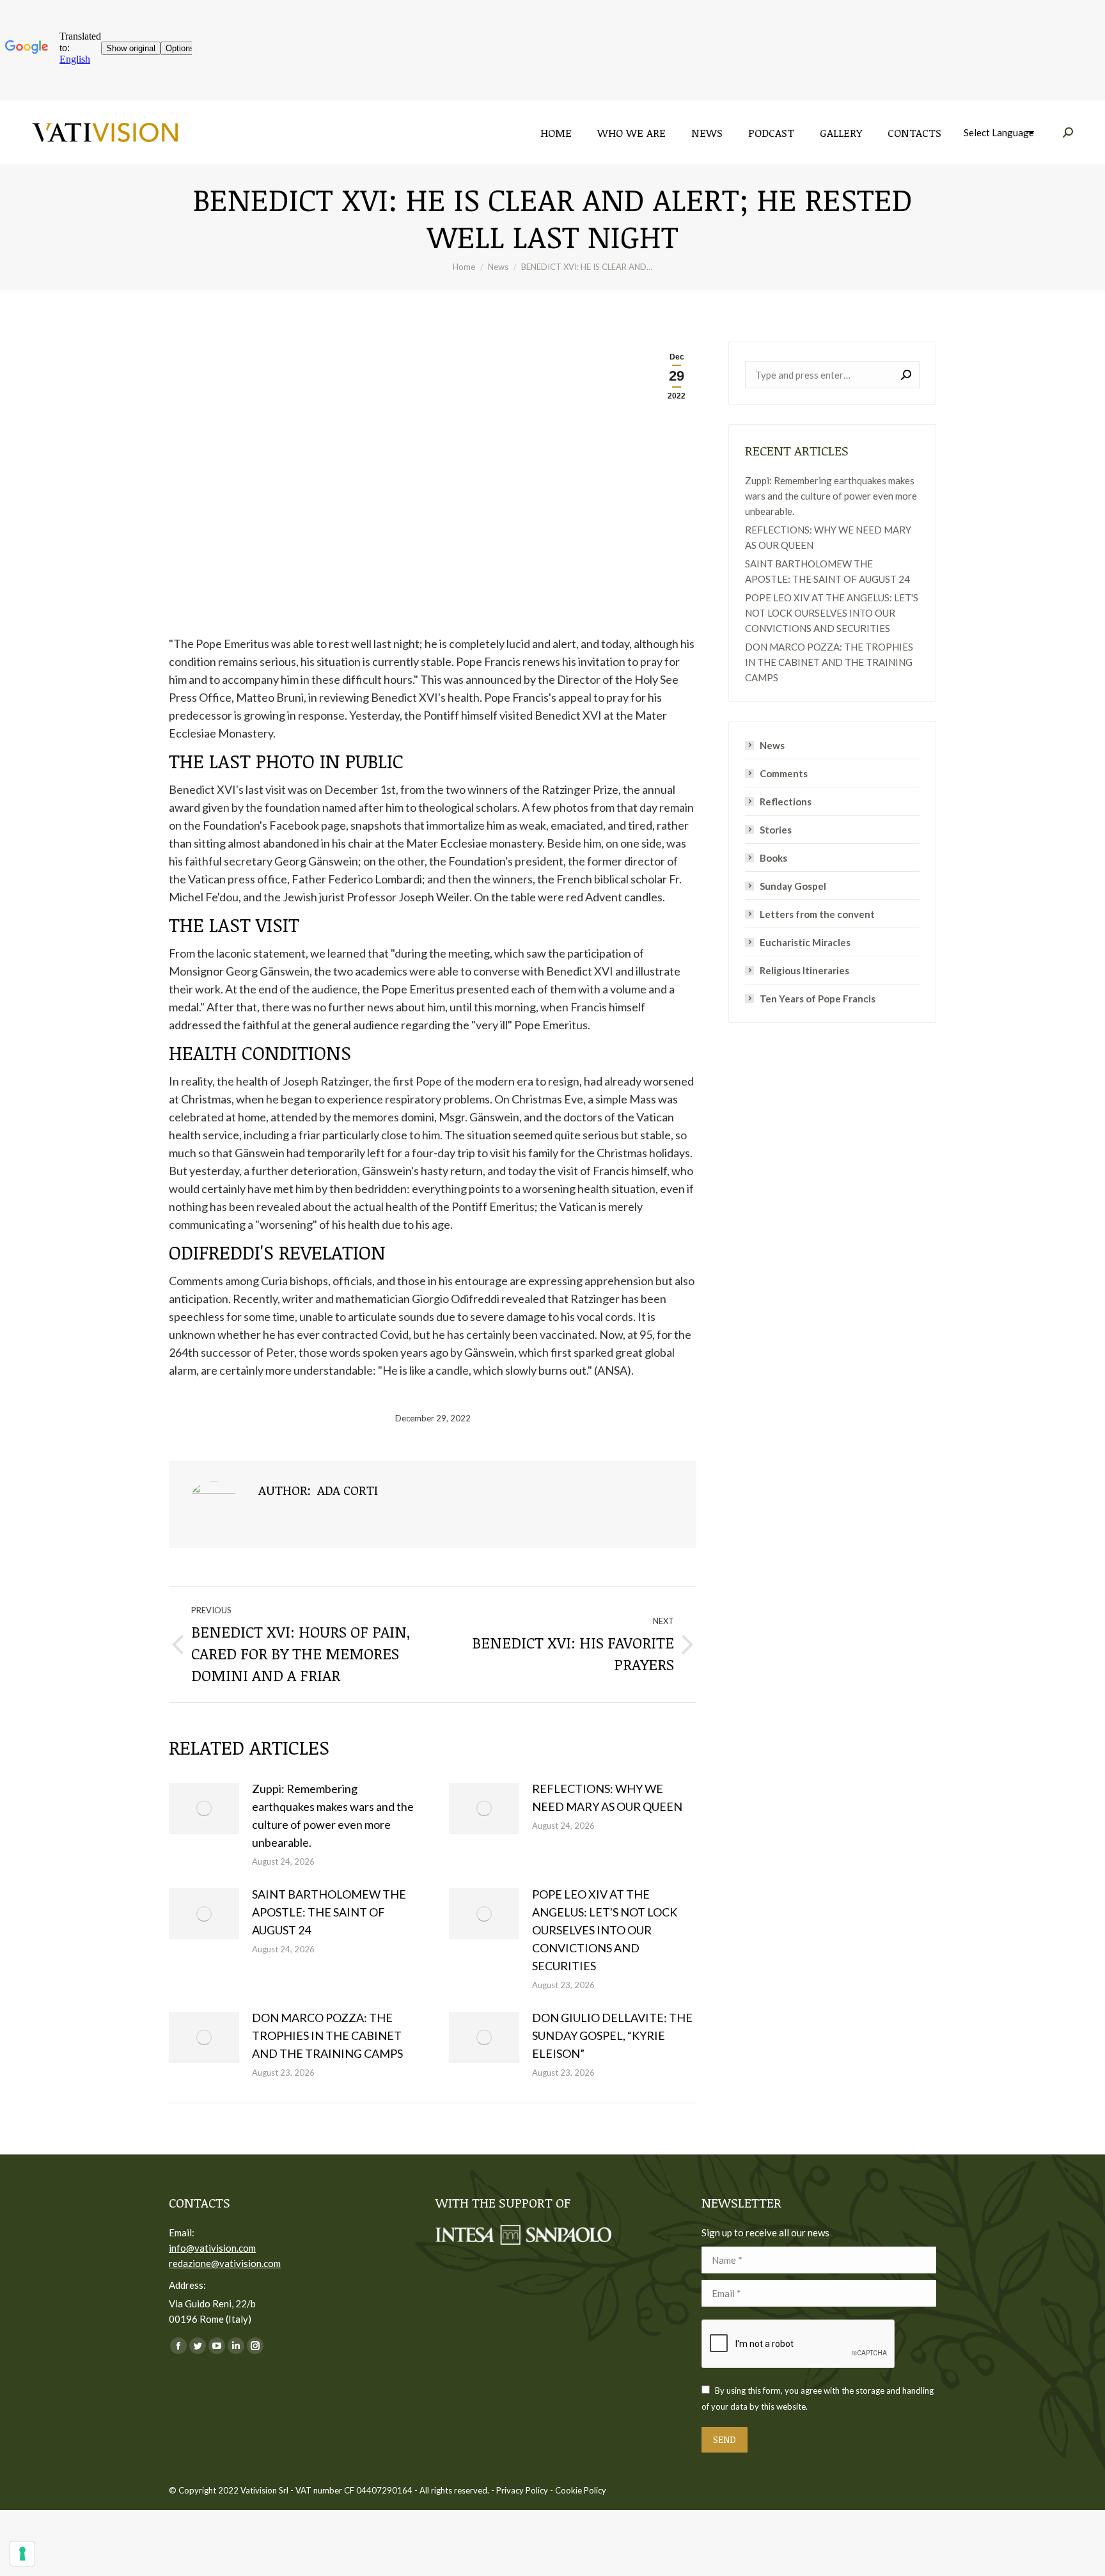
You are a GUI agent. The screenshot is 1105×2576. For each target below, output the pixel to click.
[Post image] (204, 1808)
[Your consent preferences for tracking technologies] (22, 2554)
